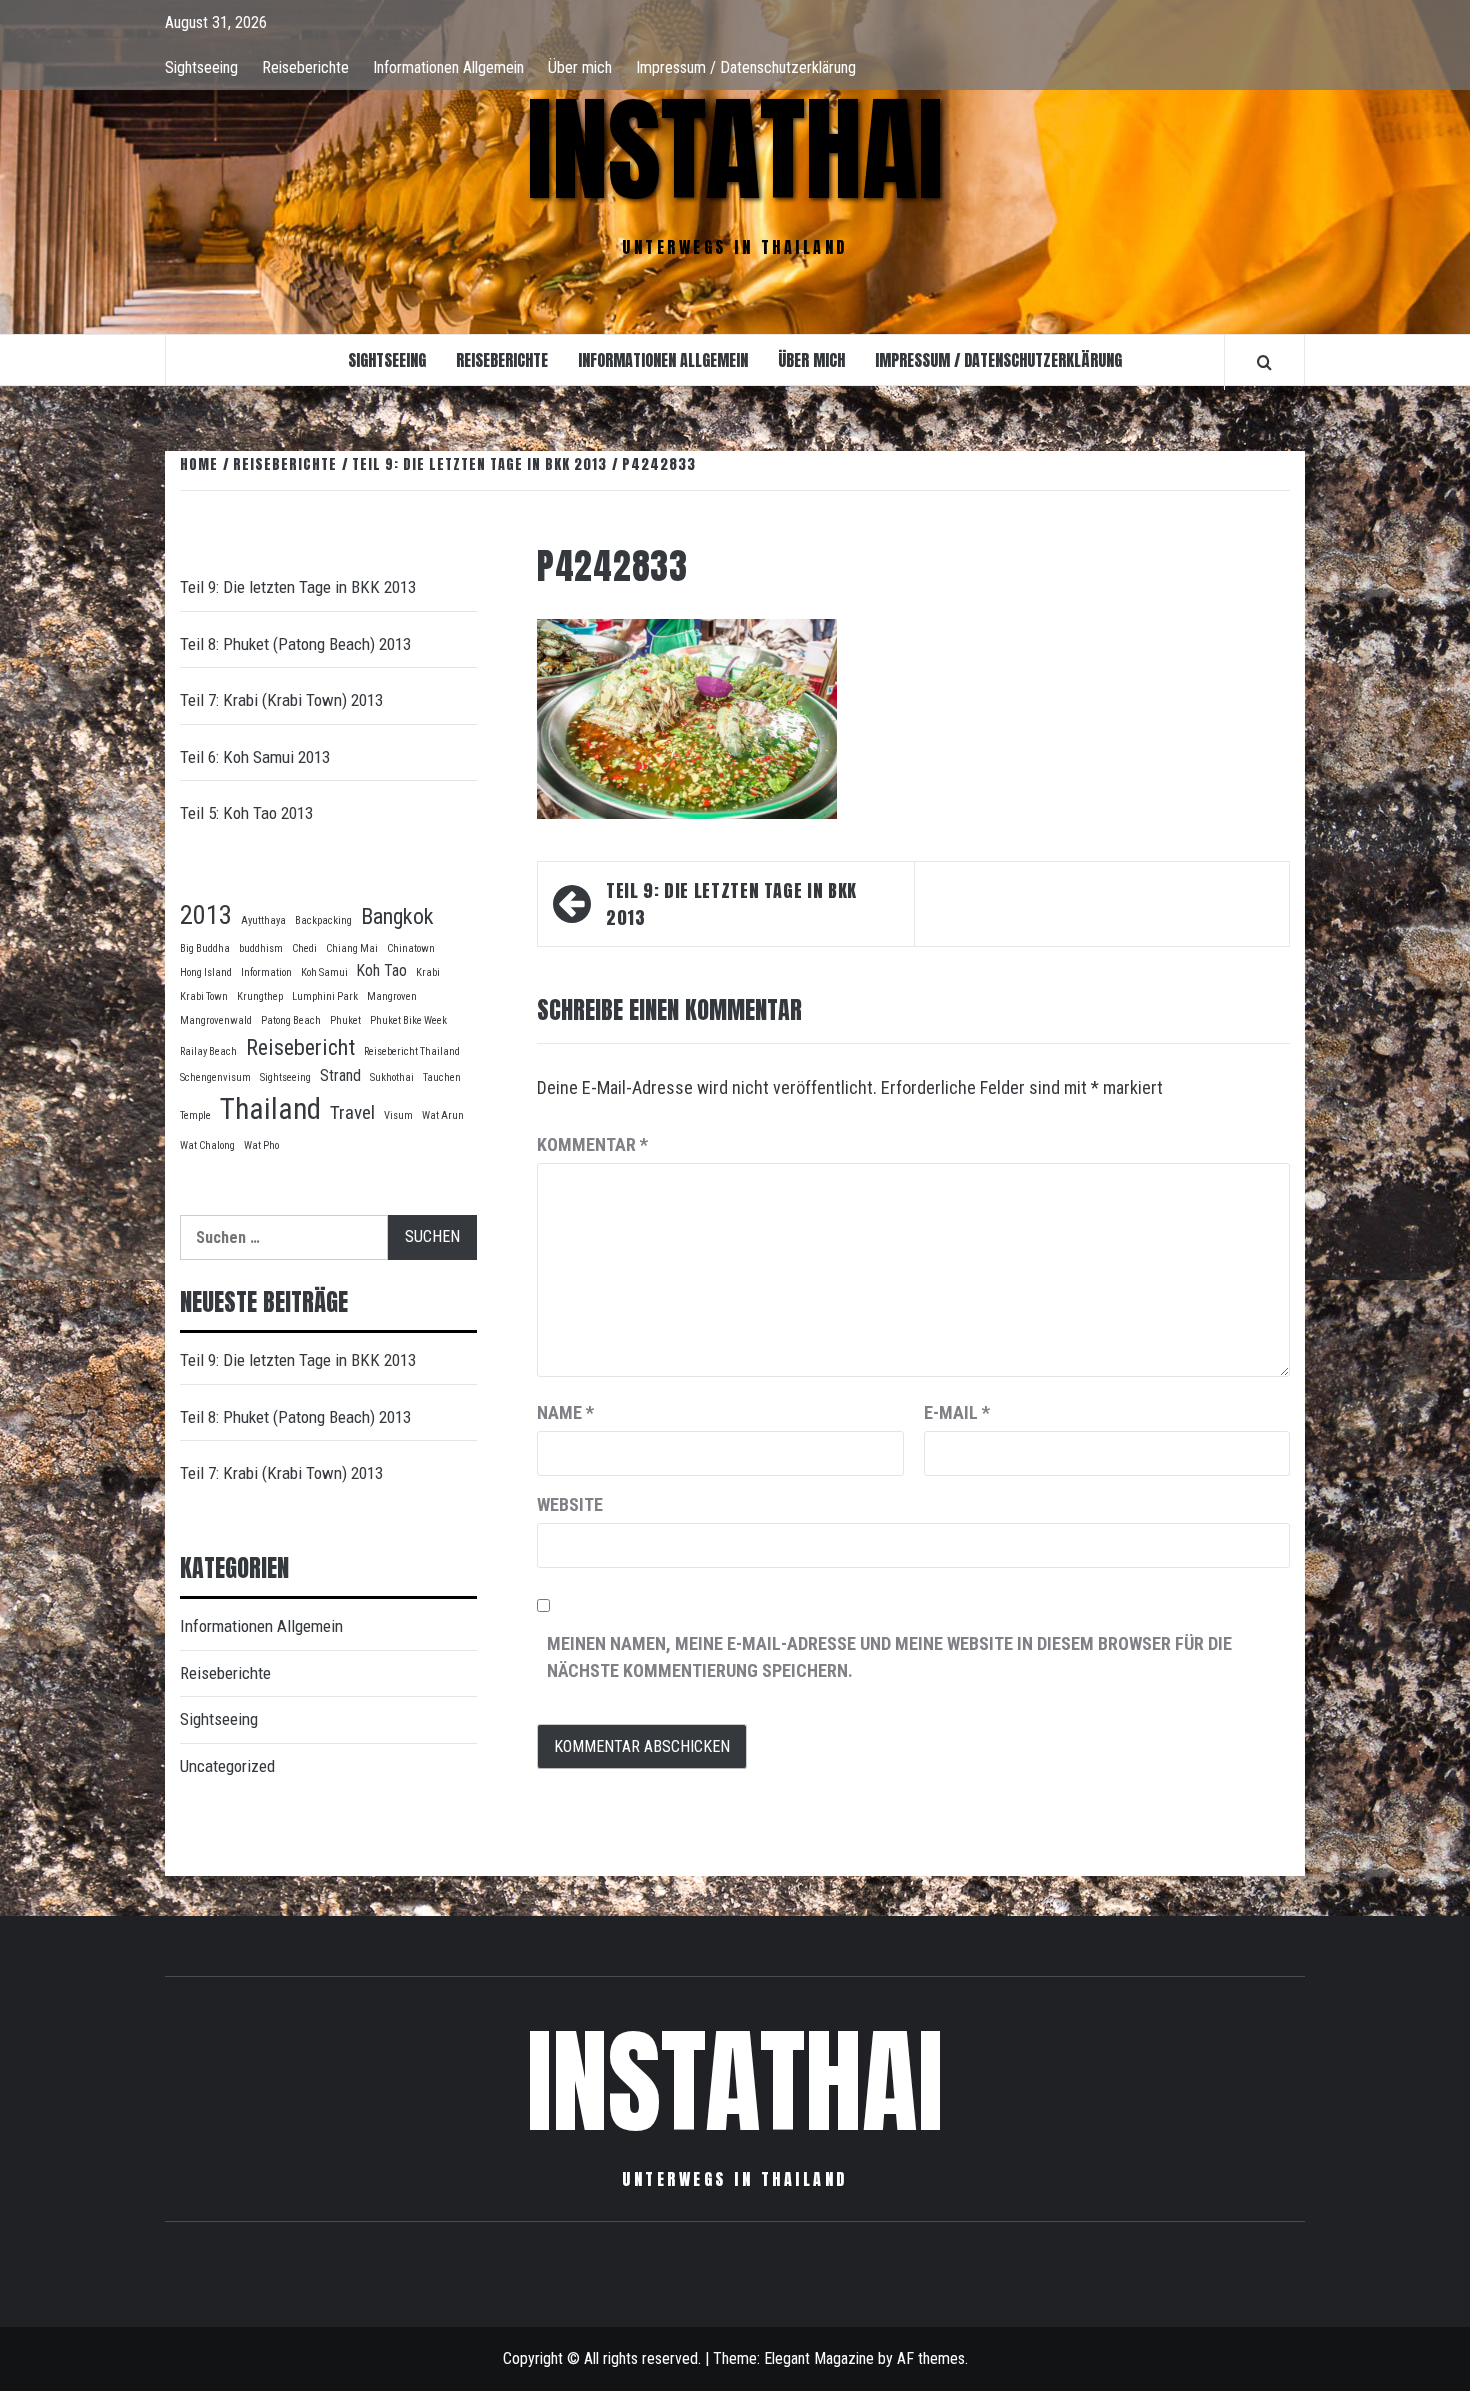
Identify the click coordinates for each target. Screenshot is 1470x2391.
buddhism (261, 948)
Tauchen (442, 1077)
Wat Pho (261, 1145)
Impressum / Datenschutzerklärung (746, 67)
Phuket (345, 1020)
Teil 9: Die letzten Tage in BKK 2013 (731, 904)
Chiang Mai (352, 948)
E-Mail (957, 1412)
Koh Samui (324, 972)
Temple (195, 1115)
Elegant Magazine (819, 2358)
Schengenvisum (215, 1077)
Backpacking (323, 920)
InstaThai (735, 150)
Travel (352, 1112)
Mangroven (392, 996)
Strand (340, 1075)
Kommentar (592, 1144)
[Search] (1264, 362)
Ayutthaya (263, 920)
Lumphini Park (325, 996)
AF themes (931, 2358)
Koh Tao (382, 970)
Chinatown (411, 948)
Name (565, 1412)
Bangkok (397, 916)
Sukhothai (392, 1077)
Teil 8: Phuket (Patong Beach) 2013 (295, 644)
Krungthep (260, 996)
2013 (206, 914)
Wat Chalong (207, 1145)
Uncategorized (227, 1766)
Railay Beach (208, 1051)
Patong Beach (291, 1020)
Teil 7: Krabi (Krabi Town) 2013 (281, 700)
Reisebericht (300, 1047)
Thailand (270, 1109)
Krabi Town (204, 996)
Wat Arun (443, 1115)
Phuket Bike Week (408, 1020)
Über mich (580, 67)
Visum (398, 1115)
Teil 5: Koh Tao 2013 (246, 813)
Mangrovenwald (216, 1020)
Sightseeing (201, 67)
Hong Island (206, 972)
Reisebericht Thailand (412, 1051)
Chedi (304, 948)
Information (266, 972)
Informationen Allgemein (448, 67)
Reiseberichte (305, 67)
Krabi (428, 972)
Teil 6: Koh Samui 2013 (255, 757)
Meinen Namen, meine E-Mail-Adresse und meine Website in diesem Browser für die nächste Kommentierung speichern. (889, 1657)
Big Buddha (205, 948)
